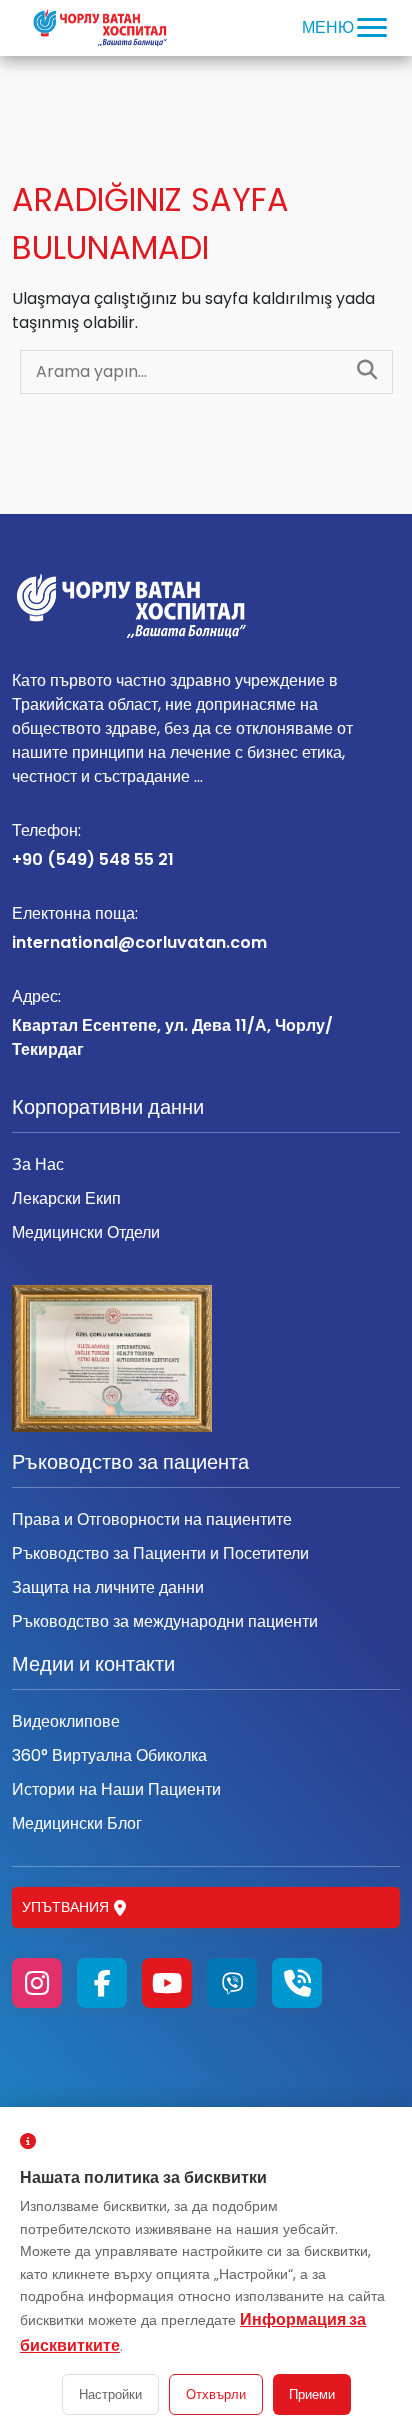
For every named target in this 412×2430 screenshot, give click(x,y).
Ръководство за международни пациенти (165, 1621)
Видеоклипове (66, 1721)
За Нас (38, 1164)
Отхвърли (216, 2394)
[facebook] (102, 1983)
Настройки (110, 2394)
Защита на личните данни (108, 1587)
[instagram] (37, 1983)
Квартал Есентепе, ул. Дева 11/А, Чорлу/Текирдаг (172, 1023)
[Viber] (232, 1983)
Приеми (312, 2394)
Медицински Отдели (86, 1232)
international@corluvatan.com (139, 928)
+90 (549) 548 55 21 (93, 845)
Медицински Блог (77, 1823)
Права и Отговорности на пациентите (152, 1519)
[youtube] (167, 1983)
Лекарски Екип (66, 1198)
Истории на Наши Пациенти (116, 1789)
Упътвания (65, 1907)
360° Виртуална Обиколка (109, 1755)
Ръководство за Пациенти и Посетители (160, 1553)
